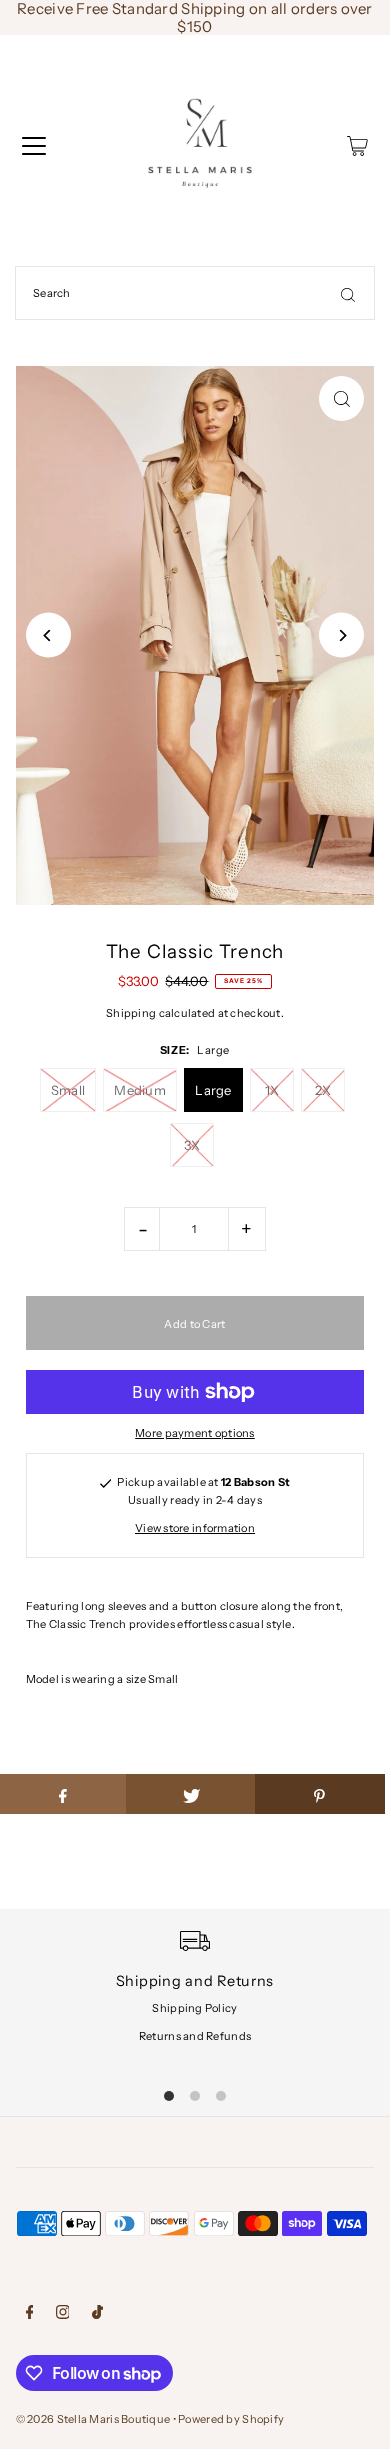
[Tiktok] (97, 2315)
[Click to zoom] (341, 398)
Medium (140, 1090)
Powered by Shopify (231, 2419)
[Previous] (48, 635)
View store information (195, 1528)
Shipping (131, 1013)
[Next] (341, 635)
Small (68, 1090)
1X (272, 1090)
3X (192, 1145)
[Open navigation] (34, 146)
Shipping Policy (194, 2008)
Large (213, 1090)
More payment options (195, 1433)
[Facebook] (30, 2315)
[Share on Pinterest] (320, 1794)
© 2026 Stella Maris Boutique (93, 2419)
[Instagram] (63, 2315)
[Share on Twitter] (191, 1794)
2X (323, 1090)
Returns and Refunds (195, 2036)
